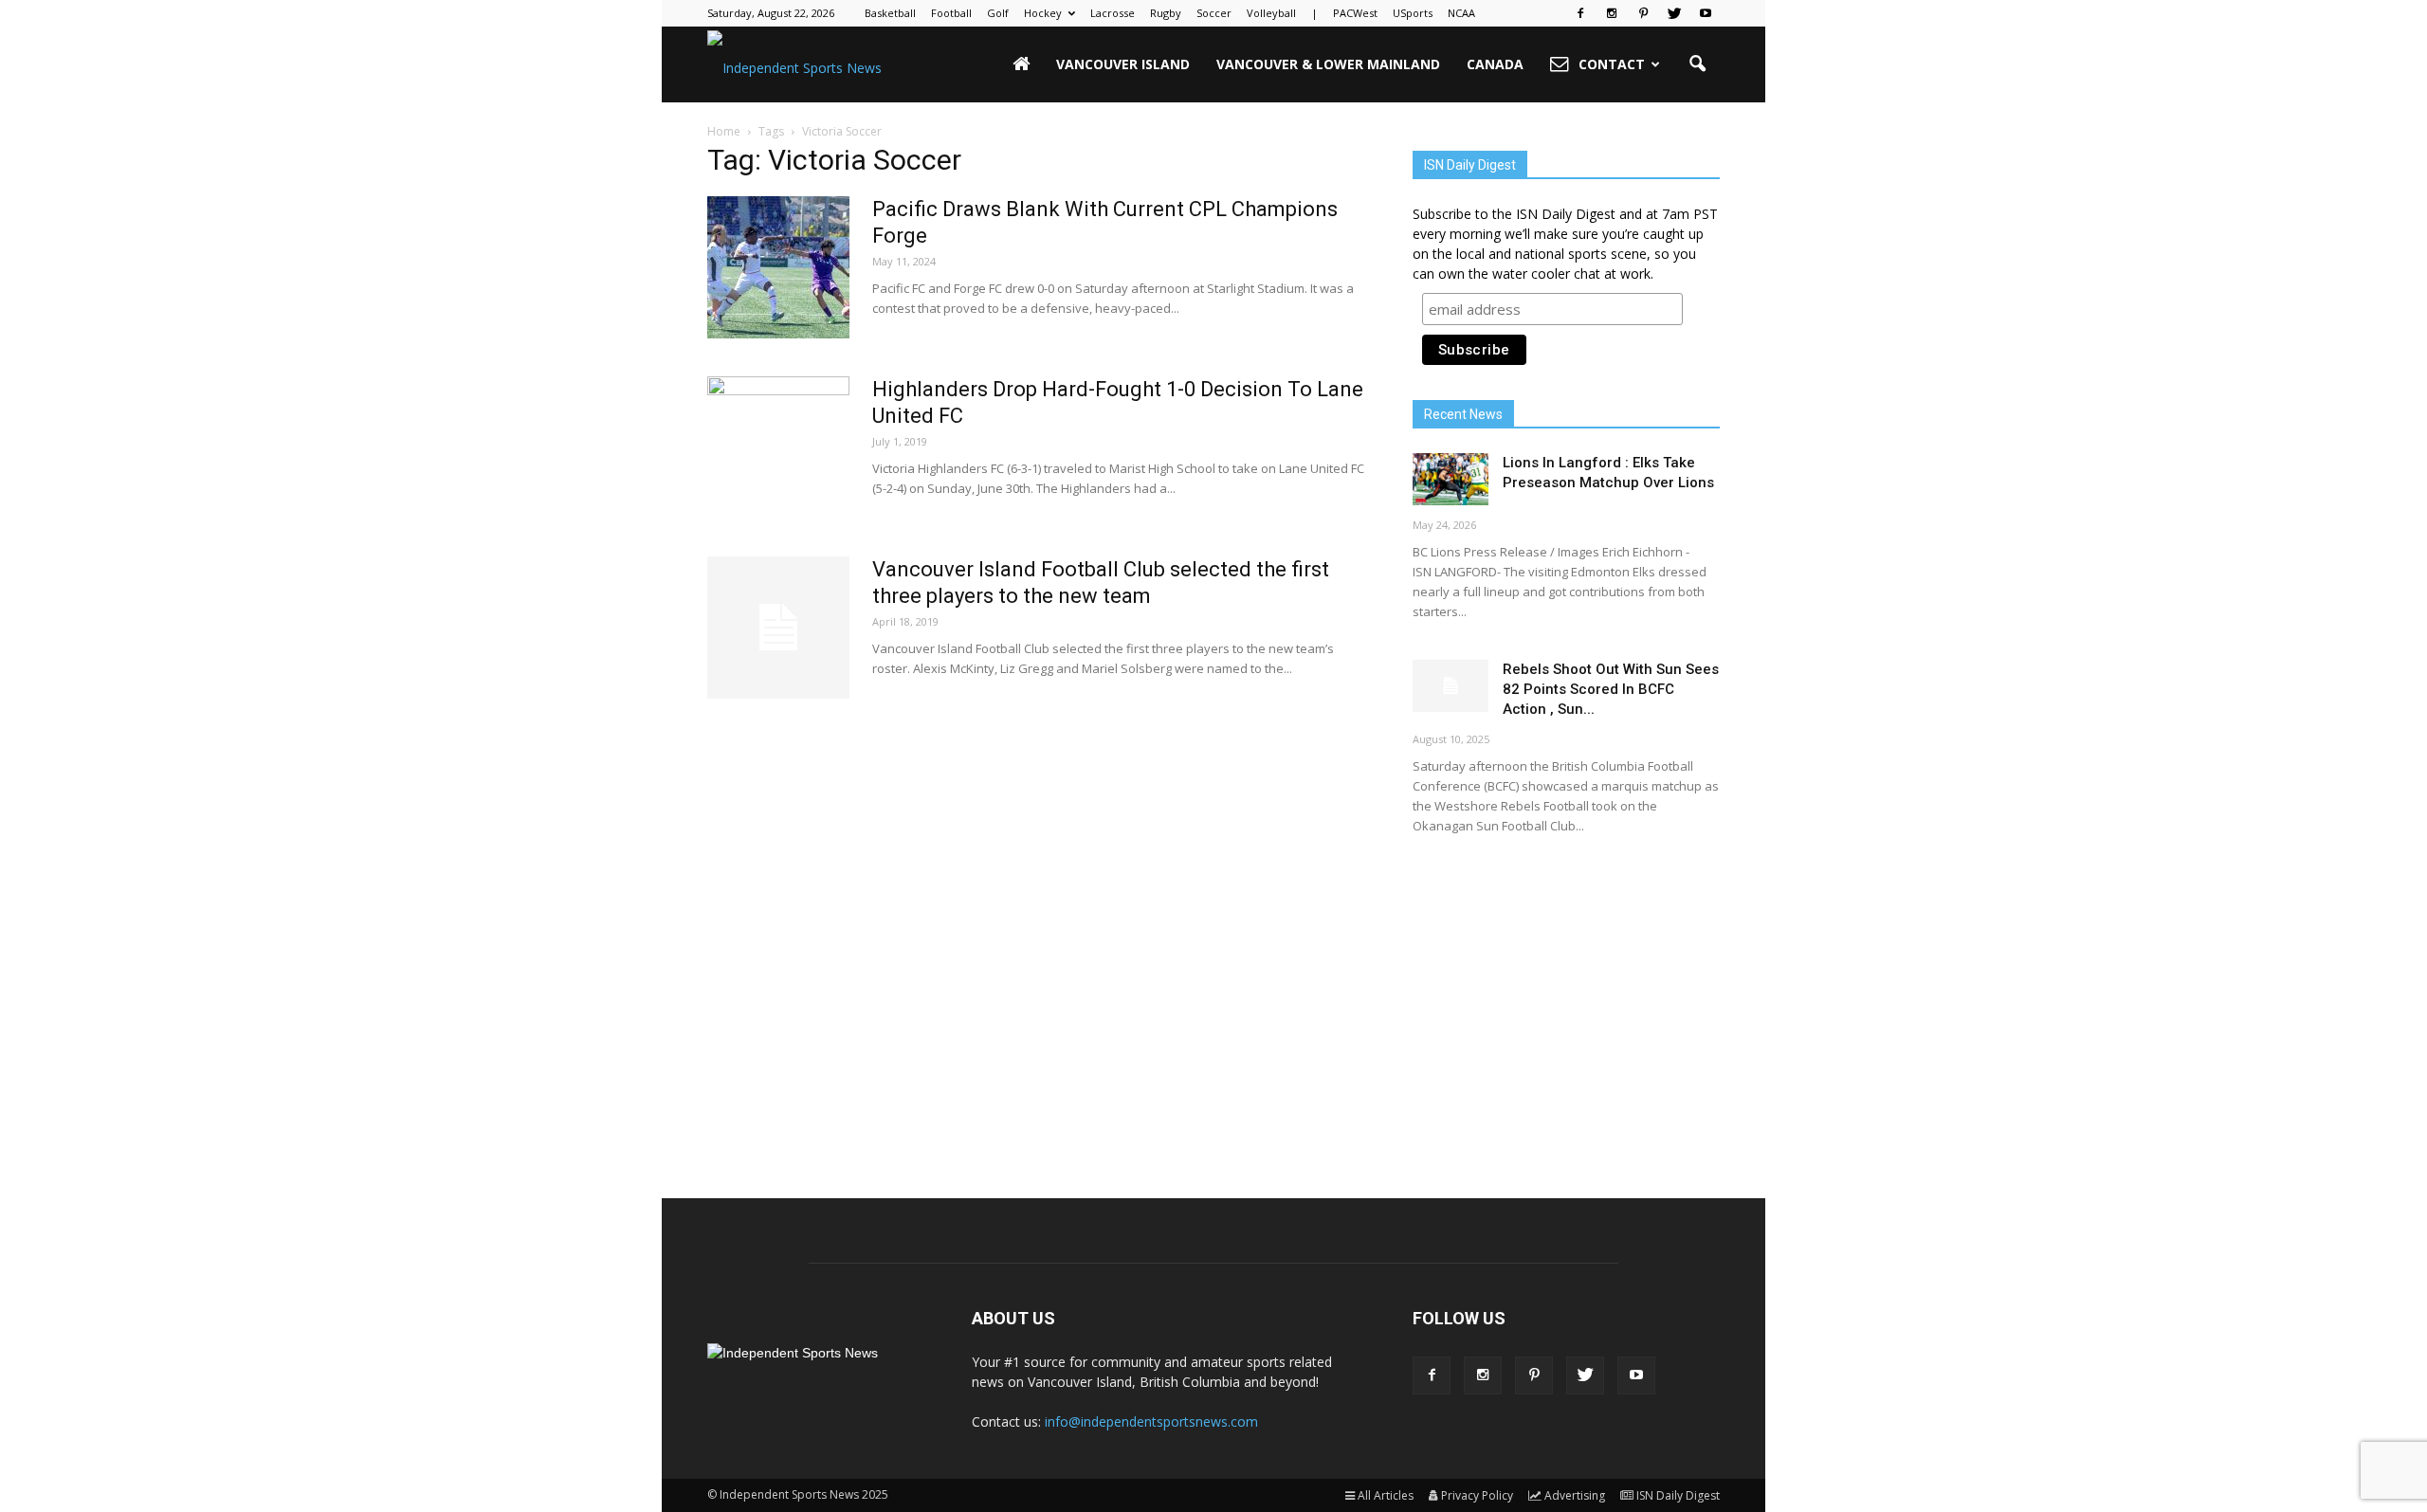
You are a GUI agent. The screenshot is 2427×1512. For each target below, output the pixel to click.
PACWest (1355, 13)
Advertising (1575, 1495)
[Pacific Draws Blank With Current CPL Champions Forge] (778, 267)
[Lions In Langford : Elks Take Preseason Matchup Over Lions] (1451, 479)
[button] (1697, 64)
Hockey (1043, 13)
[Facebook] (1580, 13)
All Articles (1386, 1495)
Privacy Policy (1477, 1495)
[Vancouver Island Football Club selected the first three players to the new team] (778, 628)
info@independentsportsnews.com (1151, 1421)
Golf (998, 13)
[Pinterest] (1643, 13)
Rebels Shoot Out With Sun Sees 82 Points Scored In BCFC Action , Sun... (1611, 689)
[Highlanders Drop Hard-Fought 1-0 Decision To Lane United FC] (778, 447)
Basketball (890, 13)
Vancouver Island (1123, 64)
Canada (1495, 64)
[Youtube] (1706, 13)
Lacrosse (1113, 13)
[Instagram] (1612, 13)
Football (951, 13)
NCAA (1461, 13)
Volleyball (1271, 13)
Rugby (1166, 13)
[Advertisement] (1566, 1000)
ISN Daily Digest (1678, 1495)
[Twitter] (1674, 13)
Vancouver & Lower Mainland (1328, 64)
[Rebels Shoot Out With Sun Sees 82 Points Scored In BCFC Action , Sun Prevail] (1451, 686)
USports (1413, 13)
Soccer (1214, 13)
